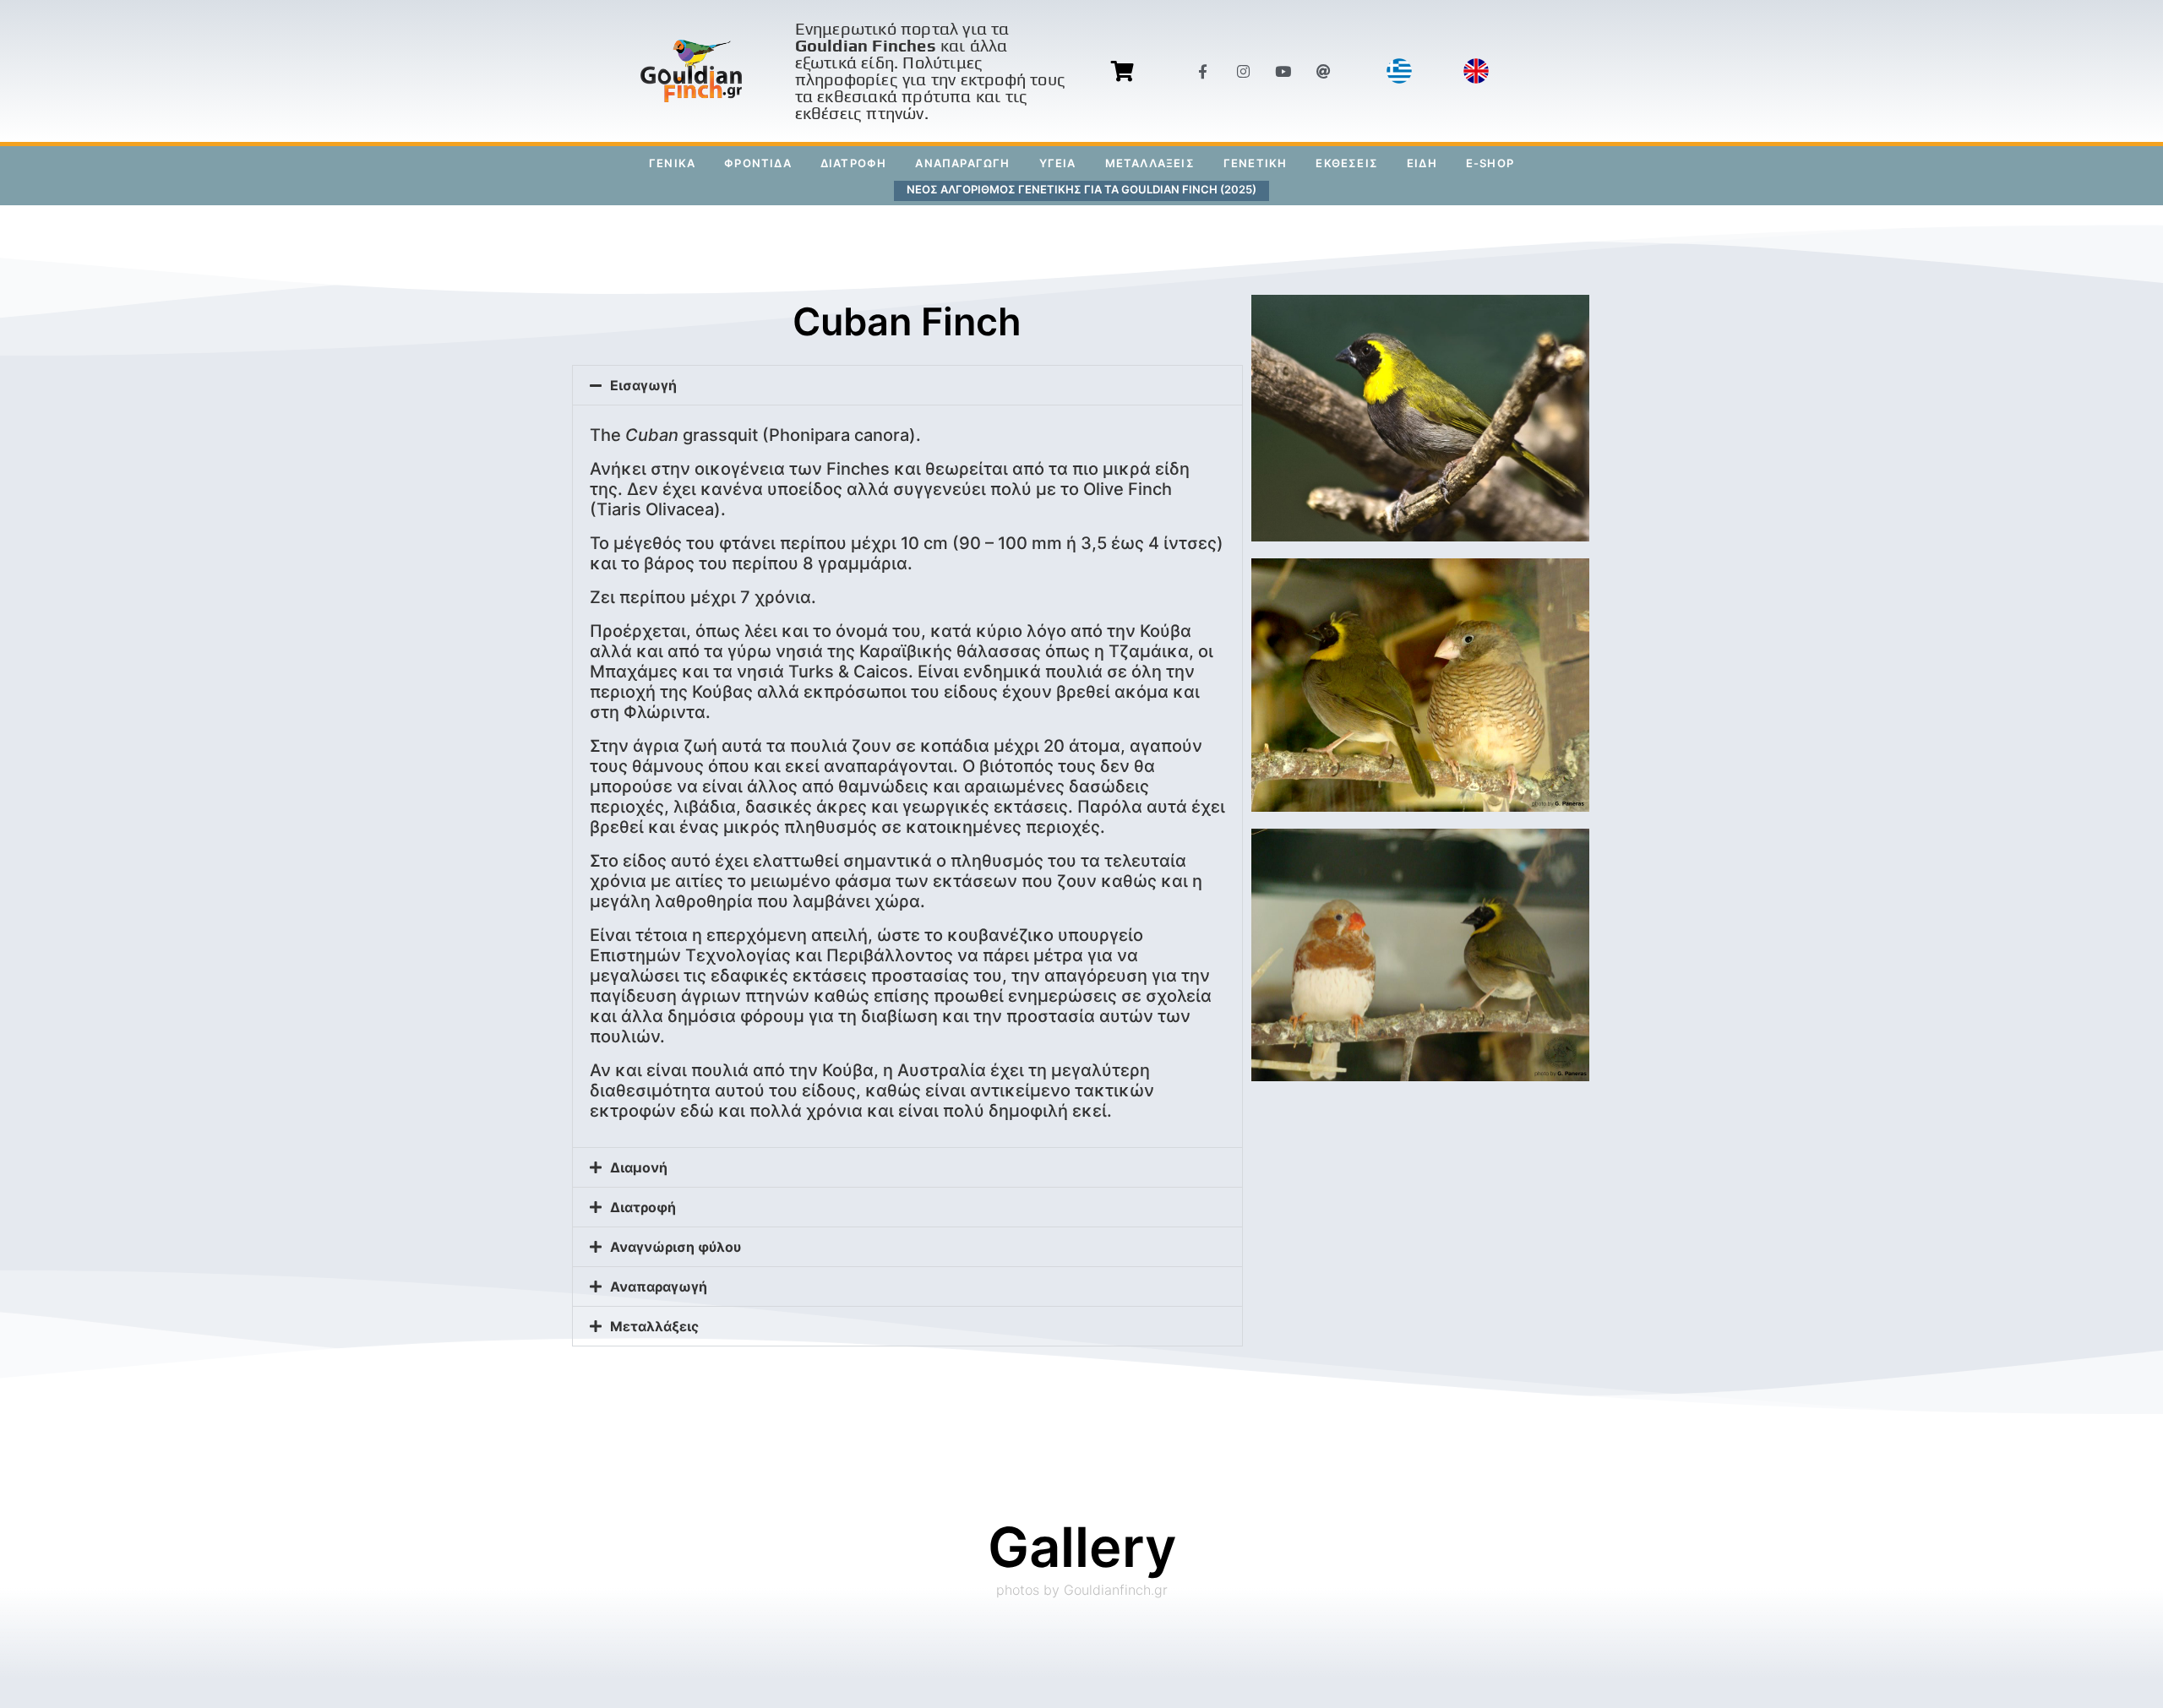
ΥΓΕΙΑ (1058, 163)
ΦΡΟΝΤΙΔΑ (758, 163)
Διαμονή (639, 1167)
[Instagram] (1243, 71)
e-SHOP (1490, 163)
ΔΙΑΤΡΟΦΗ (854, 163)
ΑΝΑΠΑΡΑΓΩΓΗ (962, 163)
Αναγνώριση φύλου (676, 1247)
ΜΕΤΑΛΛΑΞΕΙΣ (1150, 163)
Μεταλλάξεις (654, 1326)
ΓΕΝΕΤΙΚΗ (1256, 163)
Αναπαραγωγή (659, 1286)
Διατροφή (643, 1207)
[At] (1323, 71)
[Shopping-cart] (1122, 71)
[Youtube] (1283, 71)
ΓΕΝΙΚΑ (672, 163)
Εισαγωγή (643, 385)
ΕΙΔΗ (1422, 163)
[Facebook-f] (1203, 71)
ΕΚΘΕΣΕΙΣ (1347, 163)
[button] (908, 385)
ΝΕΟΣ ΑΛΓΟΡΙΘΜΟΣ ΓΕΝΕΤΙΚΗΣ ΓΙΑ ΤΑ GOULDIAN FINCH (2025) (1081, 189)
